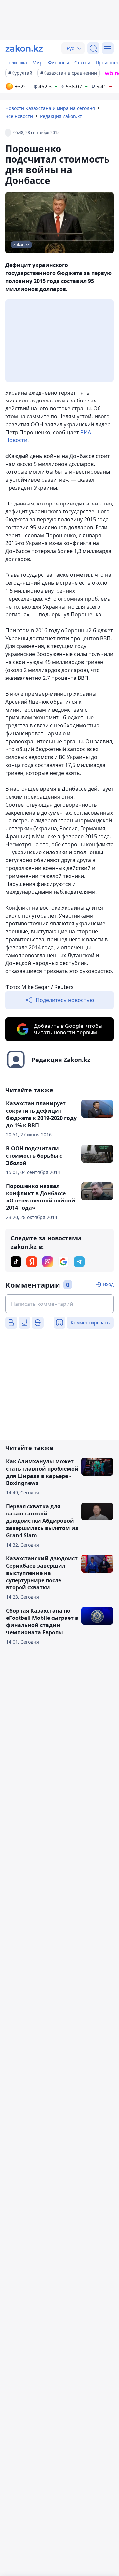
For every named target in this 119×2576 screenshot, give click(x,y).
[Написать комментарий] (59, 1304)
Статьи (82, 63)
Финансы (59, 63)
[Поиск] (93, 48)
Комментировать (90, 1323)
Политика (16, 63)
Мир (38, 63)
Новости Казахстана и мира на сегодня (50, 108)
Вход (108, 1284)
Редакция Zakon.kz (61, 116)
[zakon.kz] (24, 48)
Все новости (19, 116)
